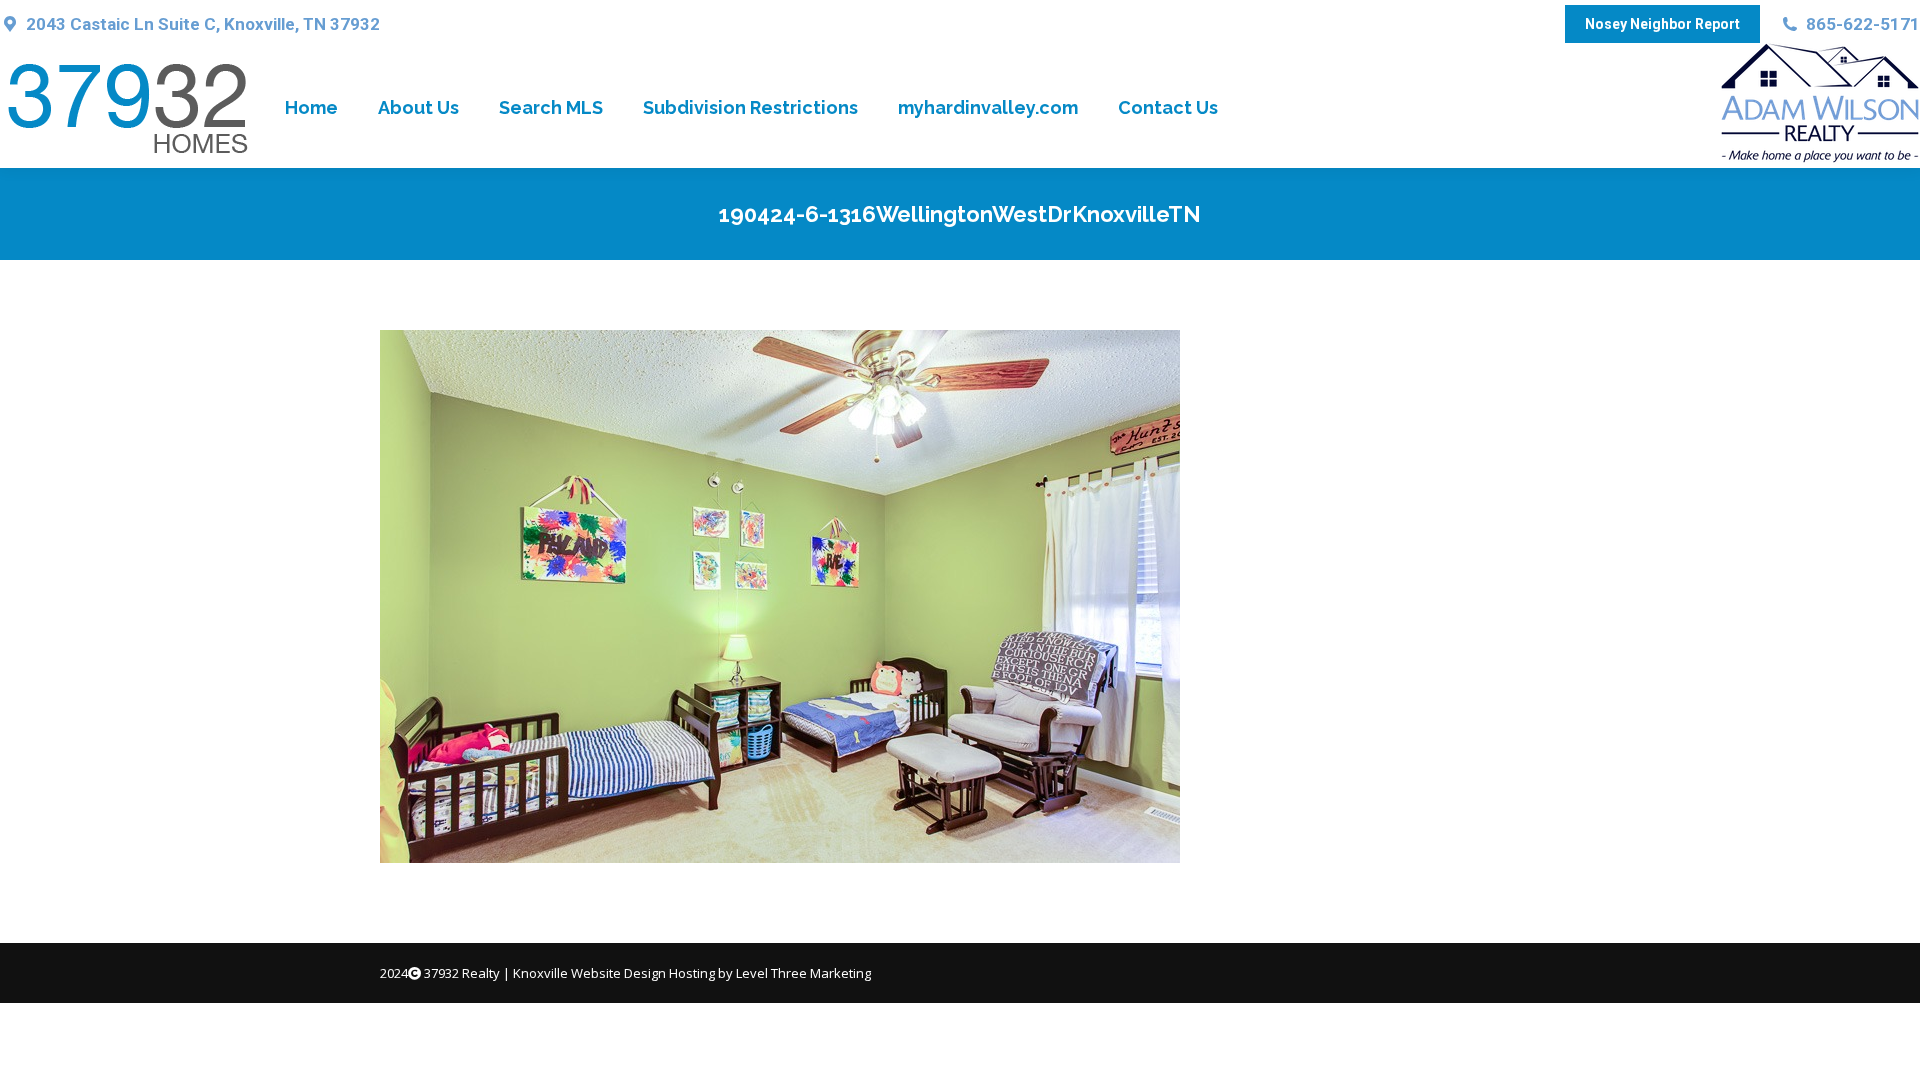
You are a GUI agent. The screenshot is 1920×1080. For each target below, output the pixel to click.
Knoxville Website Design (589, 973)
